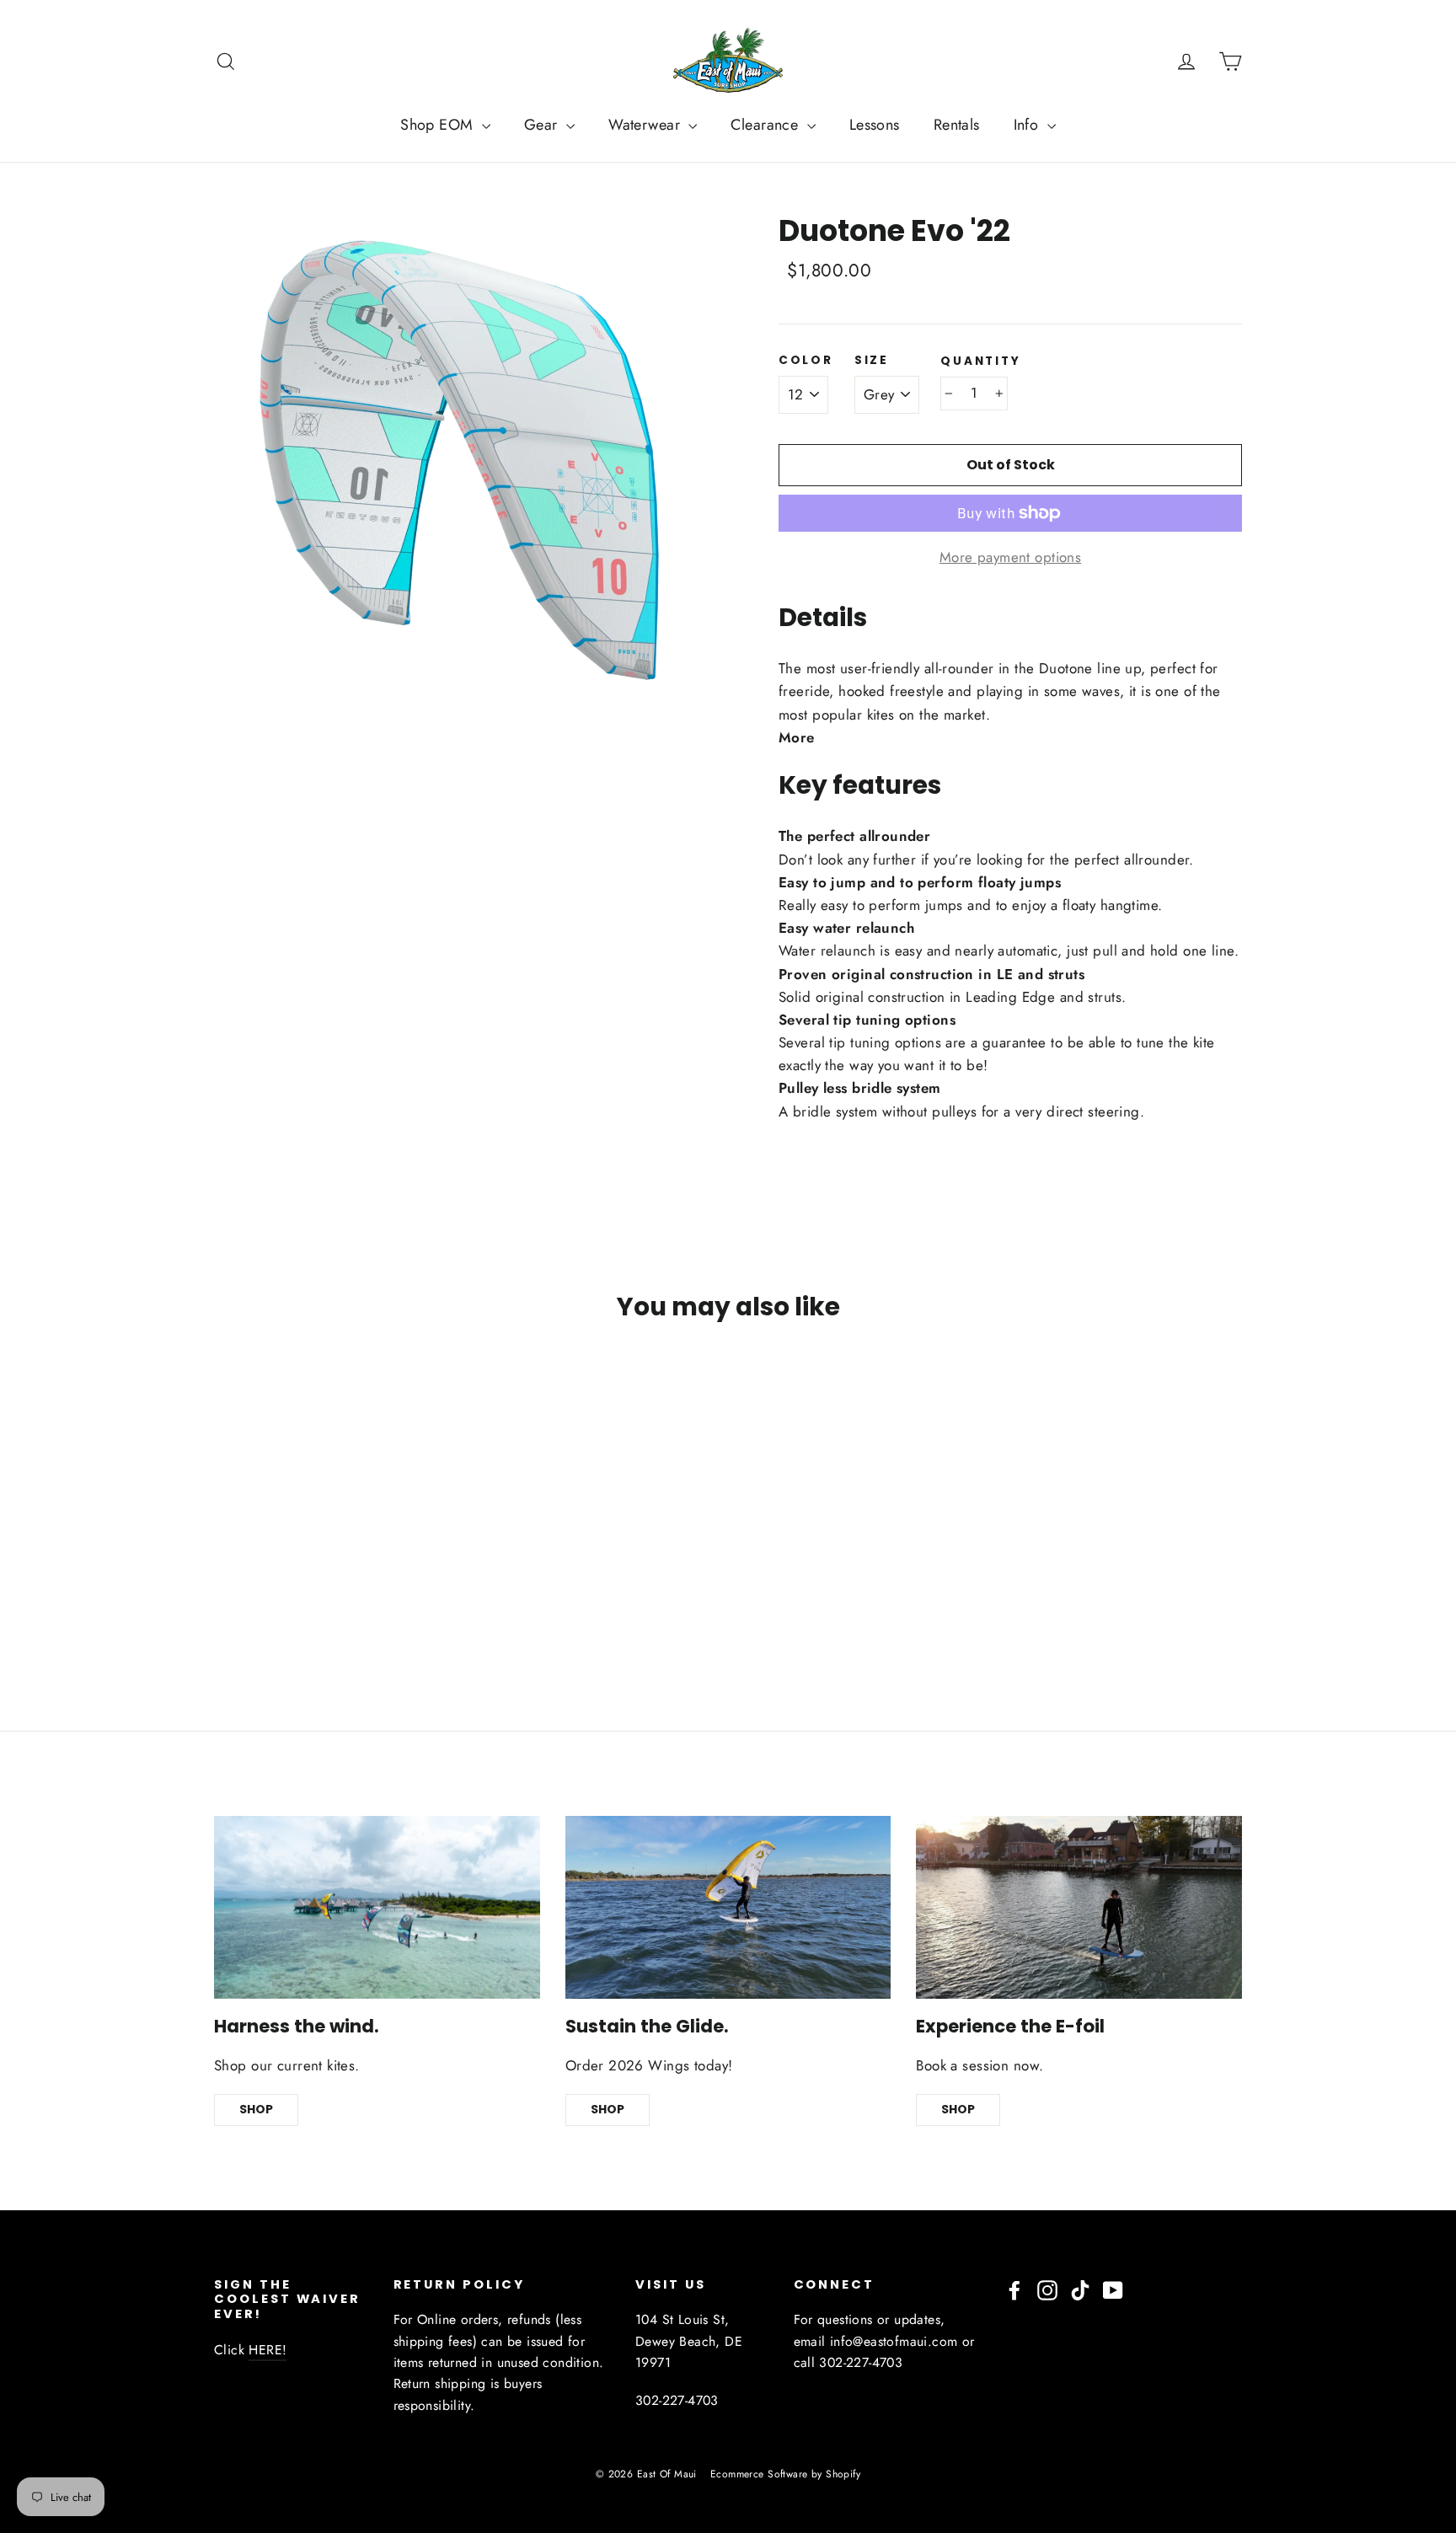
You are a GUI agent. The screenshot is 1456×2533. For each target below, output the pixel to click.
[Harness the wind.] (377, 1907)
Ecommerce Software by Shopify (785, 2474)
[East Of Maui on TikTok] (1080, 2289)
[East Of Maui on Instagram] (1047, 2289)
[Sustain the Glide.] (728, 1907)
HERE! (268, 2350)
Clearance (766, 125)
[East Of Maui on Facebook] (1014, 2289)
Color (806, 361)
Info (1028, 125)
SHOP (256, 2109)
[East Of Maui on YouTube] (1113, 2289)
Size (872, 361)
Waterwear (646, 125)
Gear (543, 125)
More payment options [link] (1011, 557)
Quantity (980, 361)
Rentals (957, 125)
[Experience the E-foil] (1079, 1907)
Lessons (875, 125)
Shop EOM (439, 125)
